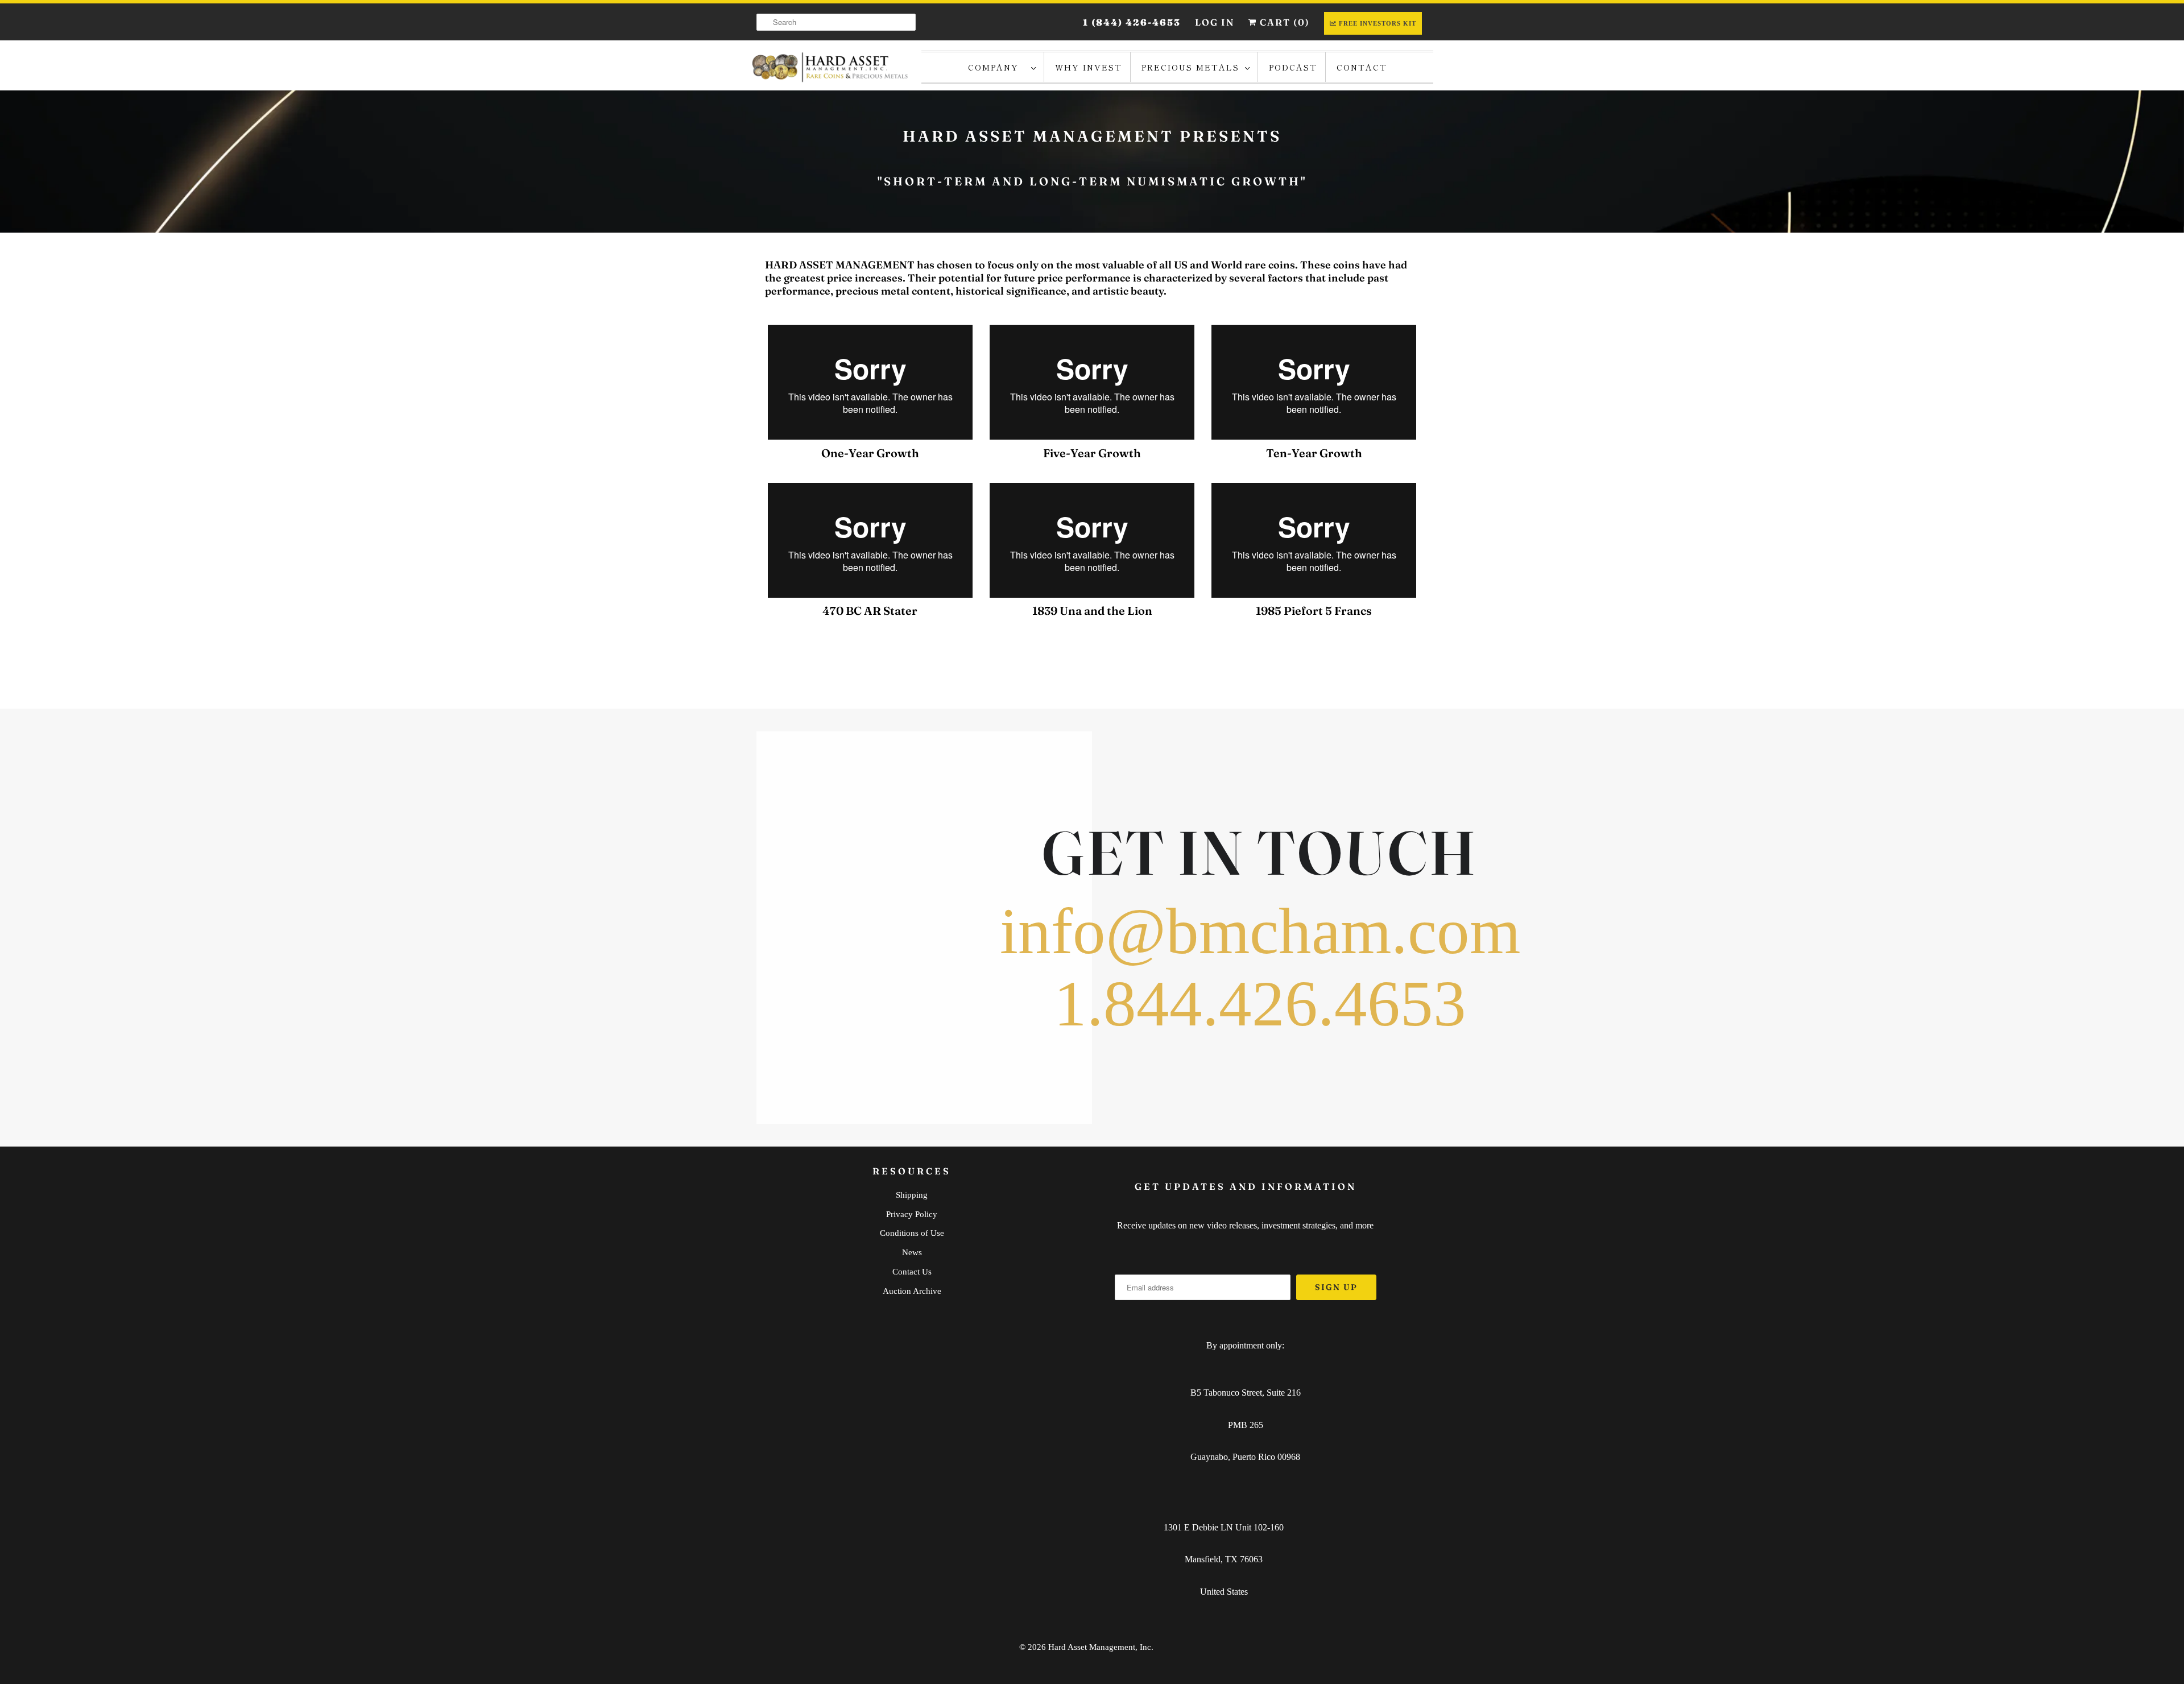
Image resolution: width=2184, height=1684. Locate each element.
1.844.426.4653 (1260, 1003)
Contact (1362, 67)
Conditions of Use (912, 1233)
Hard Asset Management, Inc (1100, 1647)
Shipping (912, 1195)
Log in (1215, 22)
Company (997, 67)
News (912, 1252)
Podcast (1293, 67)
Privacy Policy (912, 1214)
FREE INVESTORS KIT (1378, 23)
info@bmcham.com (1260, 931)
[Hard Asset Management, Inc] (830, 67)
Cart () (1283, 22)
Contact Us (912, 1272)
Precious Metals (1190, 67)
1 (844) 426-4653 (1132, 22)
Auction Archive (912, 1291)
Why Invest (1089, 67)
